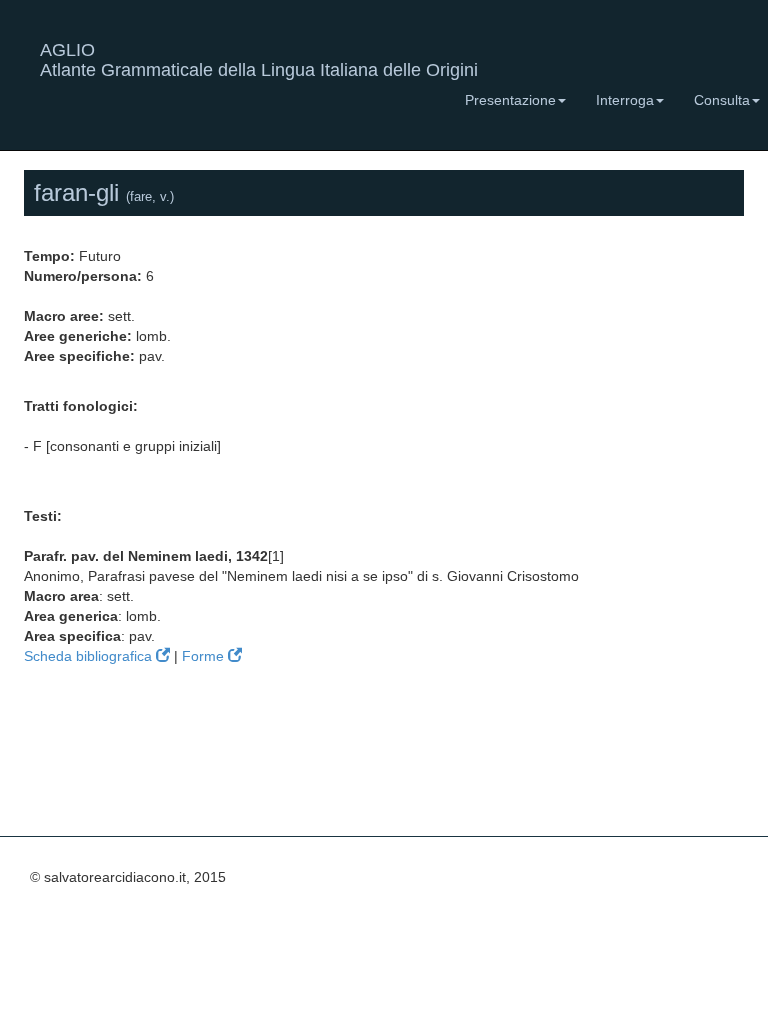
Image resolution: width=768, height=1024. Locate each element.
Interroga (625, 100)
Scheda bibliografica (90, 656)
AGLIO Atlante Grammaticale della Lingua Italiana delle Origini (259, 57)
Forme (205, 656)
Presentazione (510, 100)
